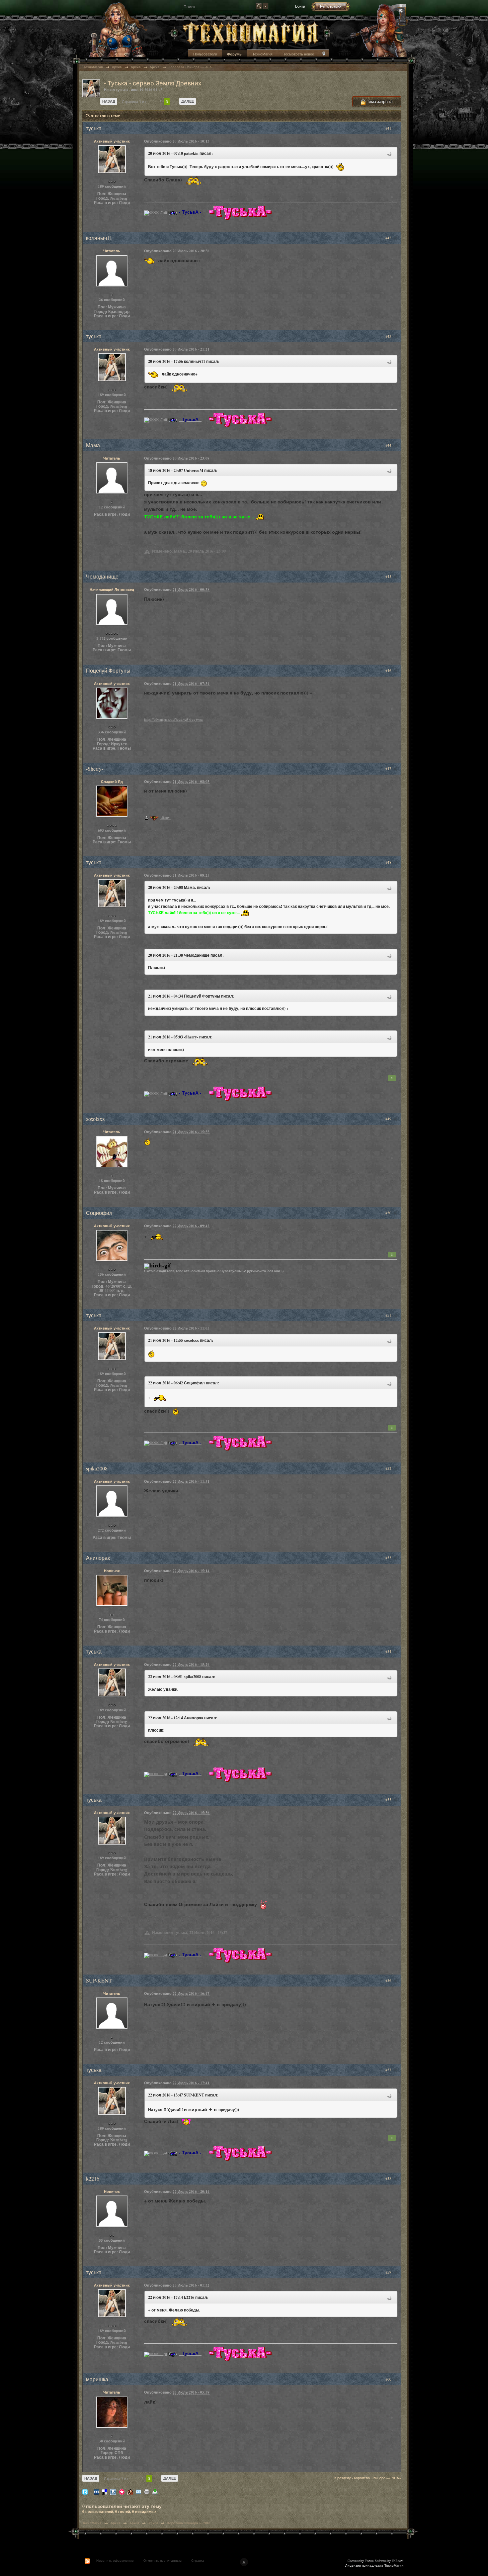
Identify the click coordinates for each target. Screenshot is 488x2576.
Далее (188, 101)
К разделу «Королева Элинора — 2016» (368, 2478)
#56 (389, 1980)
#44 (389, 445)
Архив (115, 2523)
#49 (389, 1119)
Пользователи (205, 54)
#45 (389, 576)
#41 (389, 128)
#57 (389, 2070)
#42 (389, 238)
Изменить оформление (115, 2560)
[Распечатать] (147, 2491)
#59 (389, 2272)
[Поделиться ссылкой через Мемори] (122, 2491)
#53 (389, 1558)
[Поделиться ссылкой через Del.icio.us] (105, 2491)
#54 (389, 1651)
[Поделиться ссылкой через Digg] (96, 2491)
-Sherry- (165, 818)
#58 (389, 2178)
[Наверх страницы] (244, 2562)
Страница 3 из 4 (135, 102)
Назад (109, 101)
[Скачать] (155, 2491)
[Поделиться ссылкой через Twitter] (85, 2491)
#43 (389, 336)
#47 (389, 768)
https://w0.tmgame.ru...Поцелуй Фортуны (174, 720)
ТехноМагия (262, 54)
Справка (198, 2560)
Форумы (235, 54)
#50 (389, 1213)
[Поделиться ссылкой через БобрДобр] (130, 2491)
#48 (389, 862)
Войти (300, 6)
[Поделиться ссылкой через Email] (138, 2491)
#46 (389, 670)
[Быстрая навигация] (324, 54)
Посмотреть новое (298, 54)
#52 (389, 1468)
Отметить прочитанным (163, 2560)
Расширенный (401, 11)
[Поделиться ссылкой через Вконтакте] (113, 2491)
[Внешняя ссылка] (156, 213)
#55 (389, 1800)
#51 (389, 1315)
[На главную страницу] (251, 32)
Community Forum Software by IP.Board (375, 2560)
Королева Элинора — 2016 (189, 2523)
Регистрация (331, 6)
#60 (389, 2379)
